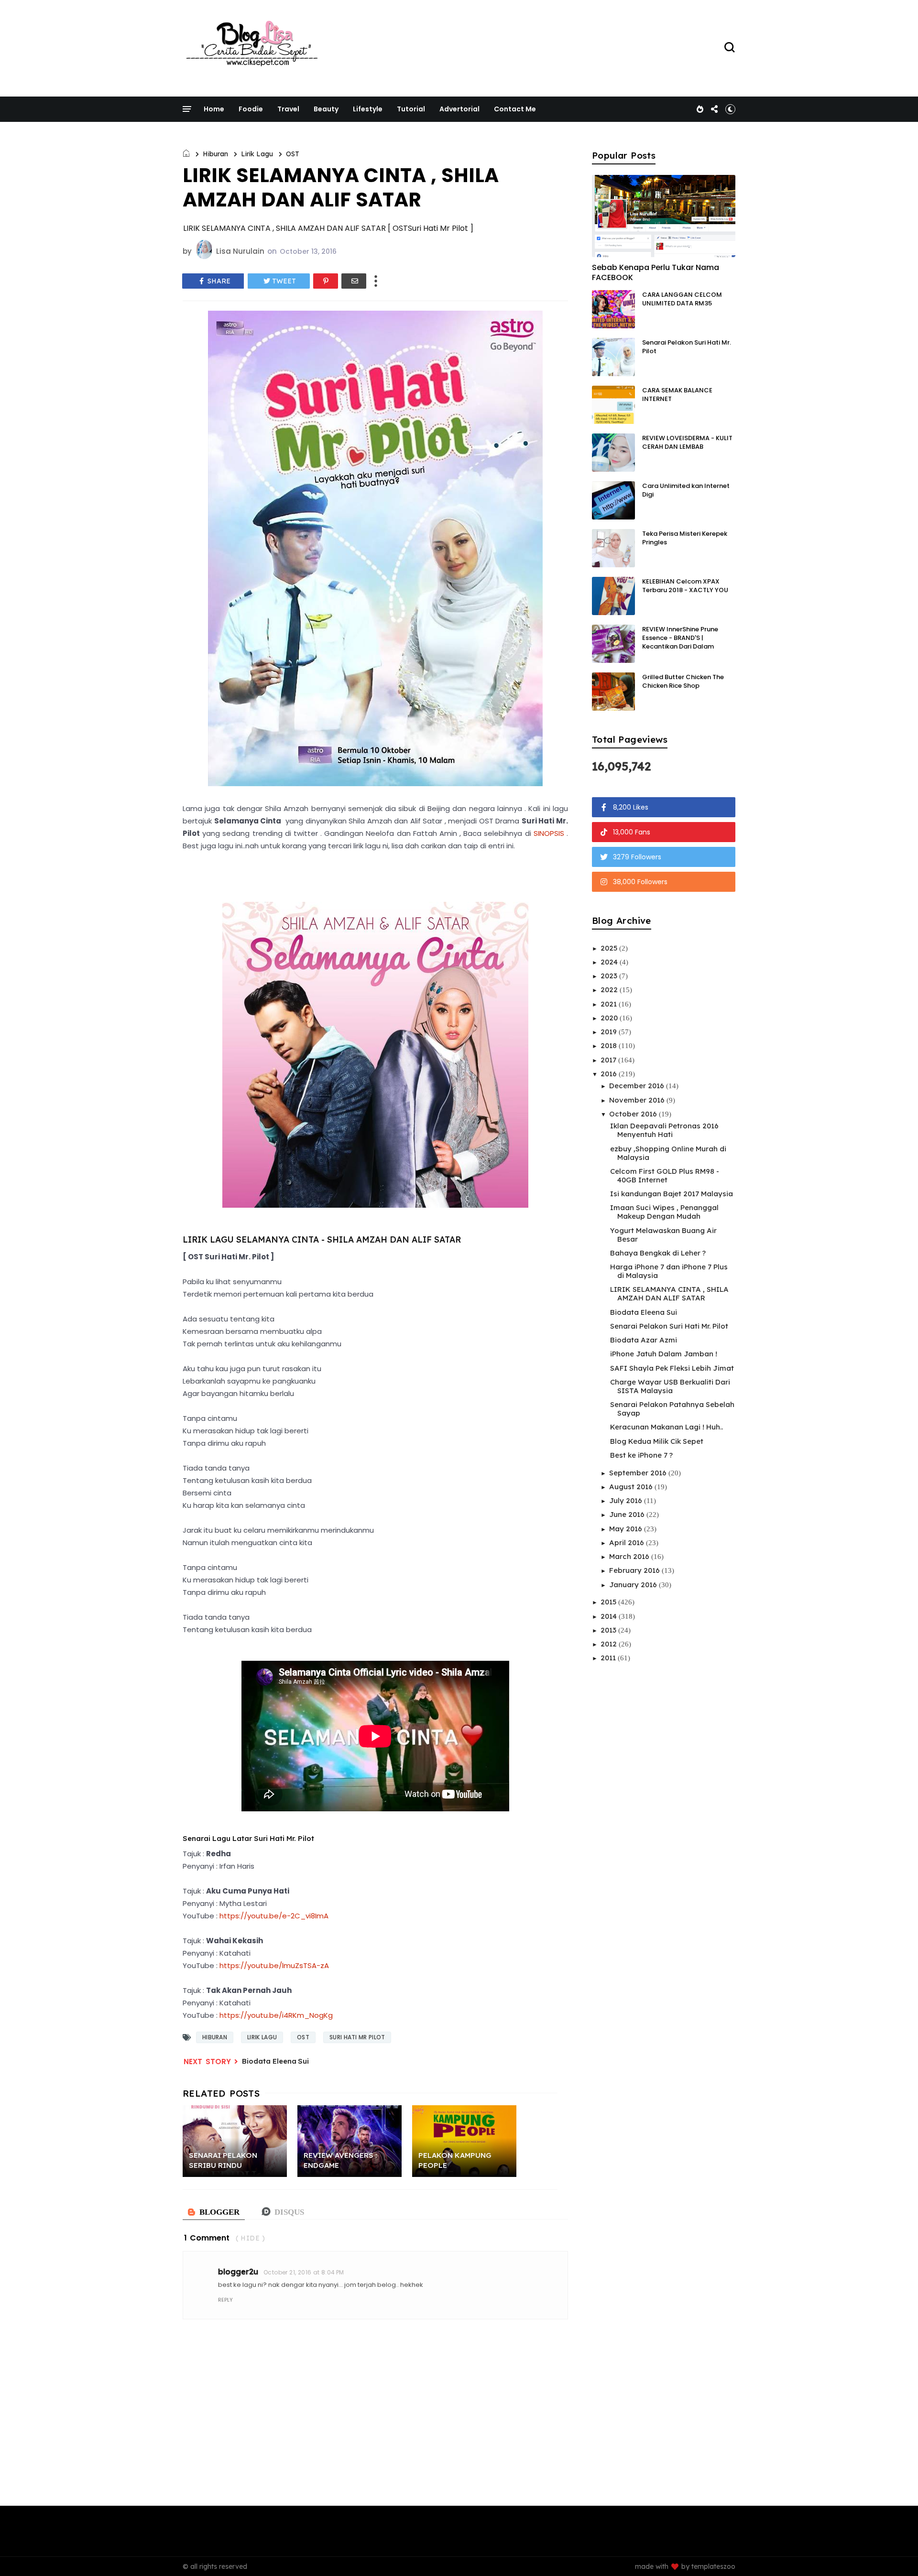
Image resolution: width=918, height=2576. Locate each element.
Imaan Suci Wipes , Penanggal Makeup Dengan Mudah (664, 1212)
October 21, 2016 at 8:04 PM (304, 2272)
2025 (610, 948)
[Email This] (354, 281)
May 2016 (627, 1529)
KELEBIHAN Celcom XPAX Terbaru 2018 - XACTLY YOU (685, 586)
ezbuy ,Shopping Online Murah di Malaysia (668, 1153)
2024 (610, 962)
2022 (610, 990)
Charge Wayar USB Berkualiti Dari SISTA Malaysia (670, 1386)
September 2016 (639, 1473)
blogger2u (238, 2272)
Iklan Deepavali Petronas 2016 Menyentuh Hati (664, 1130)
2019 (610, 1032)
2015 (609, 1602)
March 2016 (630, 1556)
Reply (225, 2300)
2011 (609, 1658)
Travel (288, 109)
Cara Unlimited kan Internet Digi (686, 490)
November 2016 (638, 1100)
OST (293, 154)
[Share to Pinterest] (326, 281)
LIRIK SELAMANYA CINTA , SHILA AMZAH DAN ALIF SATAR (669, 1293)
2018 (610, 1045)
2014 (610, 1616)
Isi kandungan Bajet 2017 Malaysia (672, 1194)
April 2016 (628, 1542)
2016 (610, 1074)
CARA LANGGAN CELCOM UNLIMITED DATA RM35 (682, 299)
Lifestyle (368, 109)
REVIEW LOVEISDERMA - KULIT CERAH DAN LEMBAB (687, 442)
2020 (610, 1018)
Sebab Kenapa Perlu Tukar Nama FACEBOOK (656, 272)
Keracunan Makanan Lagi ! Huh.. (667, 1427)
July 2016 (627, 1500)
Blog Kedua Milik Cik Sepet (657, 1441)
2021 (610, 1004)
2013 (609, 1630)
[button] (730, 109)
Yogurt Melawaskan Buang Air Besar (663, 1235)
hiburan (215, 154)
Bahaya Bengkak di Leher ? (658, 1253)
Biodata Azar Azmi (644, 1340)
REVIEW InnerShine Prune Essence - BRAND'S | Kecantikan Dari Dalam (680, 638)
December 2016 (638, 1086)
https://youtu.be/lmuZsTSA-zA (274, 1965)
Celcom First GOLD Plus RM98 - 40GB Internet (665, 1175)
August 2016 (632, 1487)
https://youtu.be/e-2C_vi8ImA (274, 1916)
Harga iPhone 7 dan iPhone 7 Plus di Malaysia (669, 1271)
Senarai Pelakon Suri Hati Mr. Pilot (687, 347)
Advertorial (459, 109)
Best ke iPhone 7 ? (641, 1455)
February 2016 (635, 1570)
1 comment (207, 2238)
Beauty (326, 109)
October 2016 (634, 1114)
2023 (610, 976)
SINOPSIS (550, 833)
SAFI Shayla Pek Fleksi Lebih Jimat (672, 1368)
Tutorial (411, 109)
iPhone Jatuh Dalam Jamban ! (664, 1354)
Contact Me (515, 109)
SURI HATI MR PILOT (357, 2037)
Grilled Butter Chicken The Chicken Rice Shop (683, 681)
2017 (609, 1060)
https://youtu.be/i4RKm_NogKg (276, 2015)
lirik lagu (257, 154)
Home (214, 109)
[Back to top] (894, 2553)
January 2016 (634, 1585)
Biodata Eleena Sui (275, 2061)
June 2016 (628, 1514)
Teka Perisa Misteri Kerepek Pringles (685, 538)
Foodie (251, 109)
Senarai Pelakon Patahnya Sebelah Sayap (672, 1409)
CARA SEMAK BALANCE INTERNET (677, 395)
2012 (610, 1644)
